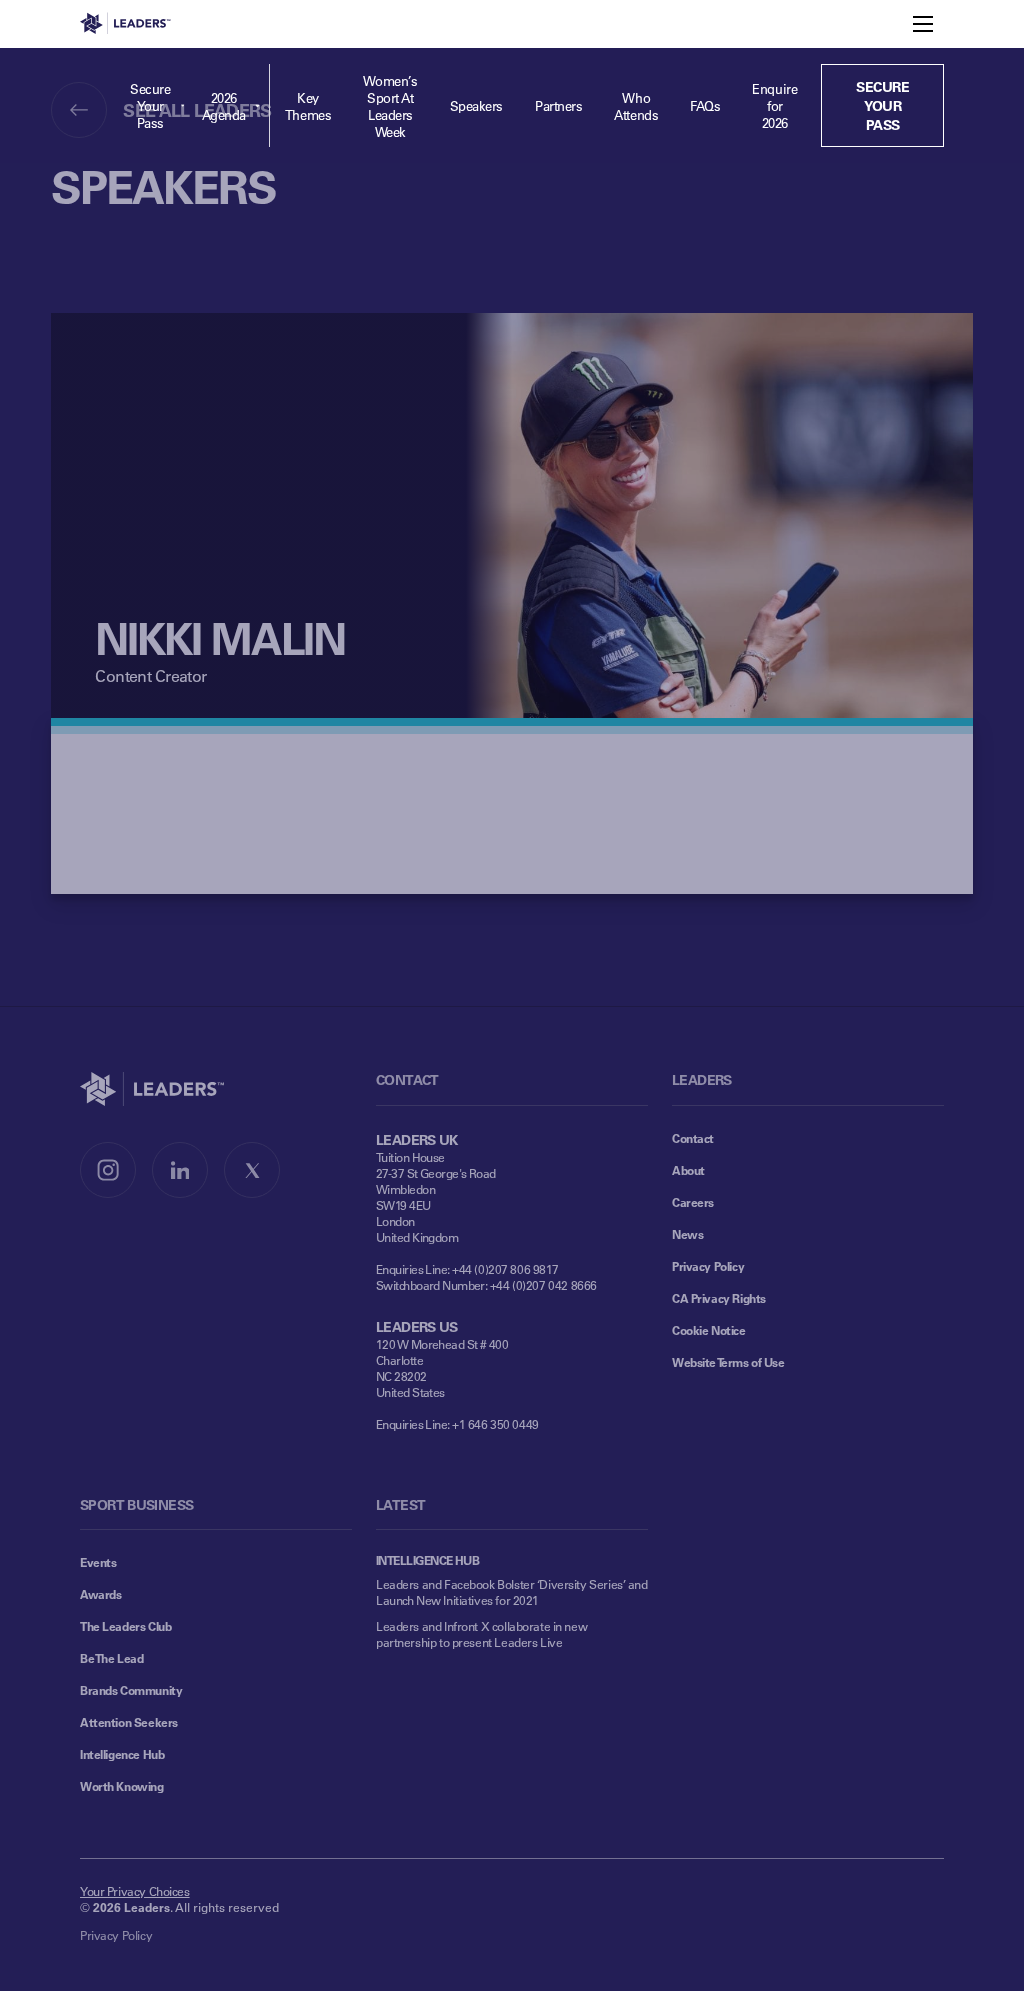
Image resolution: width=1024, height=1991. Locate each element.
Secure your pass (882, 105)
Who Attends (636, 106)
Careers (693, 1202)
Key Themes (308, 106)
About (688, 1170)
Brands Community (131, 1690)
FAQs (705, 105)
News (687, 1234)
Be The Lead (111, 1658)
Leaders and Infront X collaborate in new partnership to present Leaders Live (481, 1634)
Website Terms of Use (728, 1362)
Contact (693, 1138)
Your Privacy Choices (135, 1891)
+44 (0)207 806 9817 (505, 1269)
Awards (100, 1594)
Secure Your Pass (150, 105)
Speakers (476, 105)
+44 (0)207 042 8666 (543, 1285)
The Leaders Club (125, 1626)
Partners (558, 105)
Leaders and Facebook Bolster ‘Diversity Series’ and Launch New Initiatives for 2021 (512, 1592)
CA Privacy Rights (719, 1298)
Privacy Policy (708, 1266)
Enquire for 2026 (774, 105)
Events (98, 1562)
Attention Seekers (129, 1722)
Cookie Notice (709, 1330)
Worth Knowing (122, 1786)
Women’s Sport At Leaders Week (390, 106)
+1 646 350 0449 (495, 1424)
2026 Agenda (224, 106)
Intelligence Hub (122, 1754)
